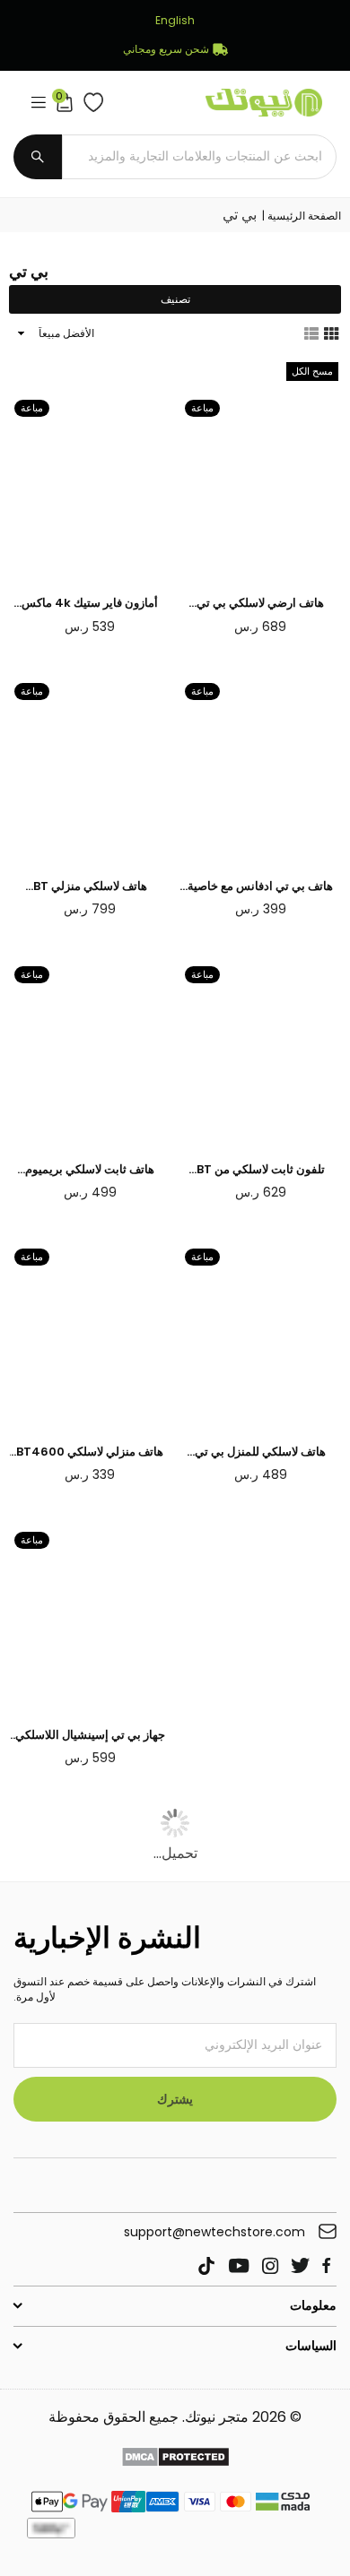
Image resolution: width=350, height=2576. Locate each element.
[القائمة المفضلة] (89, 102)
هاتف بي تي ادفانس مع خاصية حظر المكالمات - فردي (260, 886)
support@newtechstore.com (214, 2232)
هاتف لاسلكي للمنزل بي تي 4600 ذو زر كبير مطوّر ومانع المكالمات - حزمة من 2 (260, 1452)
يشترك (175, 2099)
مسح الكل (312, 371)
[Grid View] (331, 333)
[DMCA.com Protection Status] (175, 2459)
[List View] (311, 333)
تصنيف (175, 299)
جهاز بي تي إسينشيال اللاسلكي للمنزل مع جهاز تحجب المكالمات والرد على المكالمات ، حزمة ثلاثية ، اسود (90, 1735)
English (175, 21)
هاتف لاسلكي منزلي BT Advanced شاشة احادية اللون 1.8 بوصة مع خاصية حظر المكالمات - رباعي (90, 886)
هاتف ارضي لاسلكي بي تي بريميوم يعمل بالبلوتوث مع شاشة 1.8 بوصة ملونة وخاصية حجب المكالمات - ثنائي (260, 603)
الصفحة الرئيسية (304, 216)
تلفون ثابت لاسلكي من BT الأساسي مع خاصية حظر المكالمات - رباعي (261, 1170)
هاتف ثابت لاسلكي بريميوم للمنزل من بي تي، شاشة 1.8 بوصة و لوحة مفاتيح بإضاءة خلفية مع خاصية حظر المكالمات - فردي (90, 1170)
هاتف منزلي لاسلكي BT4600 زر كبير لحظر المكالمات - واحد (90, 1452)
